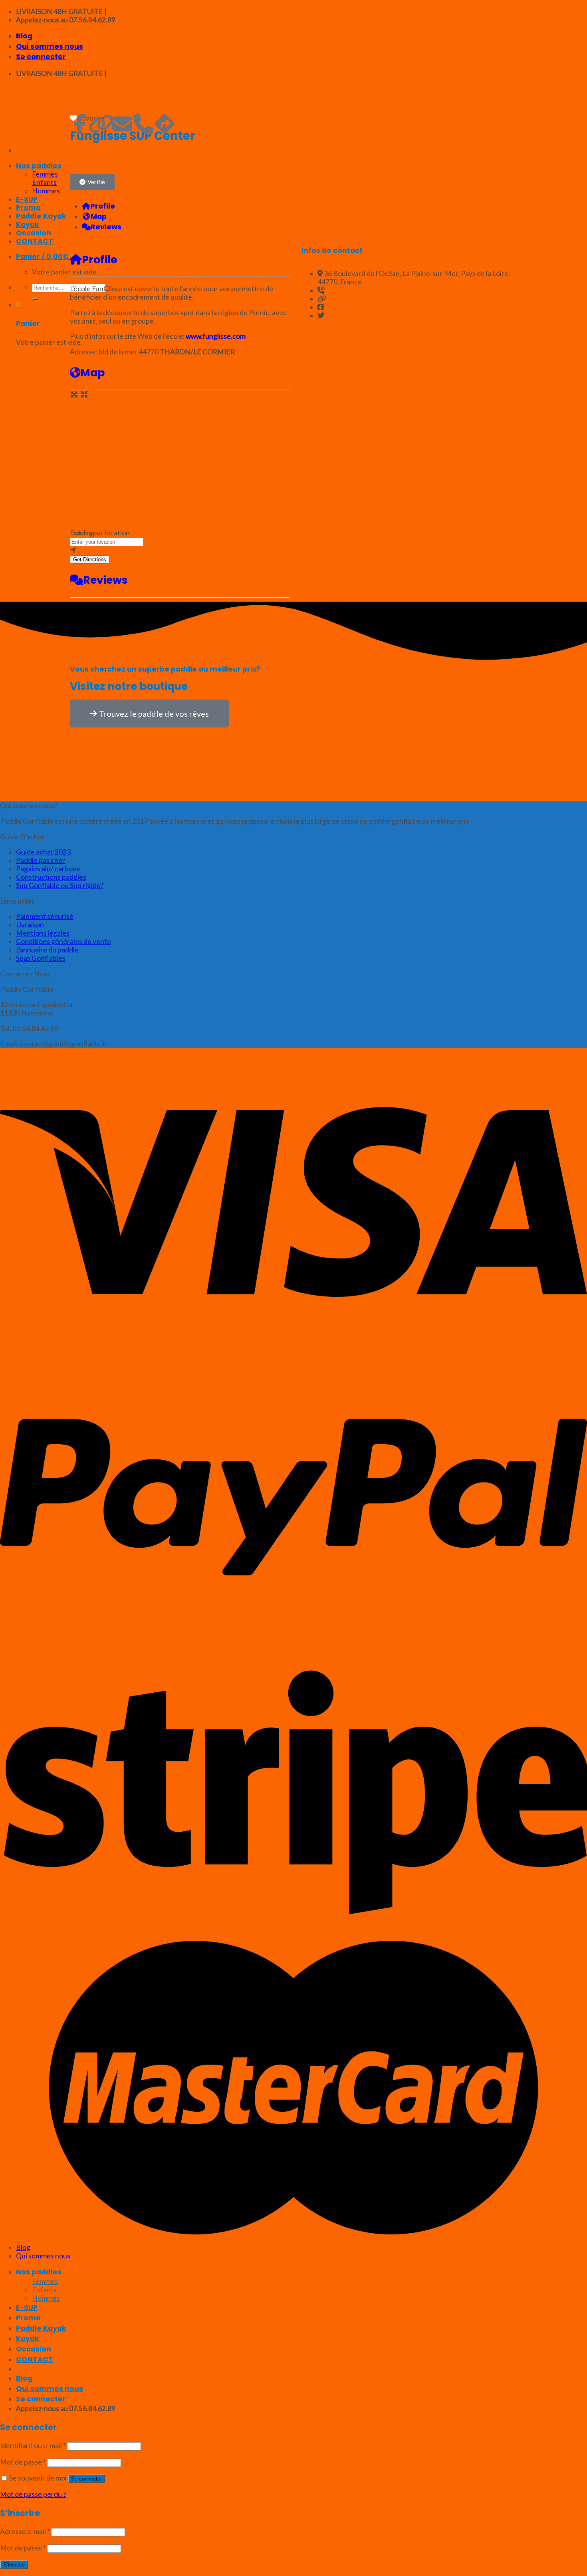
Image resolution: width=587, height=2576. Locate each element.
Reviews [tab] (106, 227)
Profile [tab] (103, 206)
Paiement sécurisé (45, 916)
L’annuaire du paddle (47, 950)
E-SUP (27, 2308)
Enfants (44, 2290)
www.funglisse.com (216, 336)
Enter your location (100, 533)
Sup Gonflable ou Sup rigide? (60, 885)
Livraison (30, 925)
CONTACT (35, 2359)
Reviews (105, 580)
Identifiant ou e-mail (33, 2446)
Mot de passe (23, 2462)
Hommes (46, 2298)
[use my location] (180, 550)
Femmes (45, 2281)
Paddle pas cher (41, 860)
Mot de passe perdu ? (33, 2494)
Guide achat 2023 (43, 852)
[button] (92, 182)
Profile (99, 259)
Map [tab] (99, 217)
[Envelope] (122, 124)
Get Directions (90, 560)
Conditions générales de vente (63, 941)
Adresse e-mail (25, 2531)
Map (92, 373)
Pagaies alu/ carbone (48, 869)
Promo (28, 2318)
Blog (24, 36)
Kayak (28, 2339)
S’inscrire (14, 2565)
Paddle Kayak (41, 2328)
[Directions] (165, 124)
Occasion (34, 2349)
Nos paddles (39, 2272)
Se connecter (86, 2479)
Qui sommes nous (50, 46)
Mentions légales (43, 933)
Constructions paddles (51, 877)
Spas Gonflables (41, 958)
